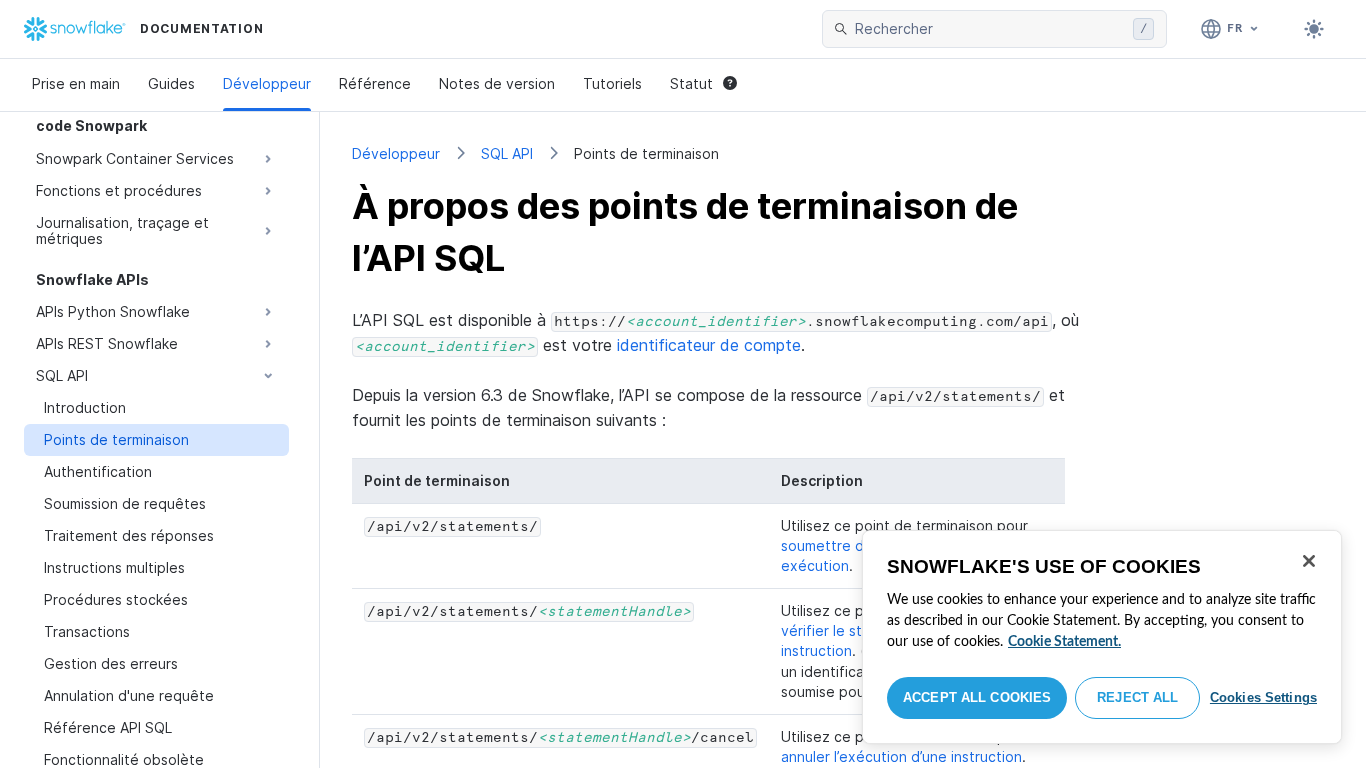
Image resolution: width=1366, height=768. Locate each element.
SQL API (507, 153)
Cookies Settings (1263, 697)
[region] (1102, 637)
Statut (691, 83)
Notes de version (497, 83)
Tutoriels (612, 83)
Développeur (267, 83)
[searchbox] (990, 29)
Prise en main (76, 83)
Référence (375, 83)
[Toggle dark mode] (1314, 29)
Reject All (1137, 697)
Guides (171, 83)
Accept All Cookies (977, 697)
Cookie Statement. (1064, 642)
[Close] (1309, 561)
